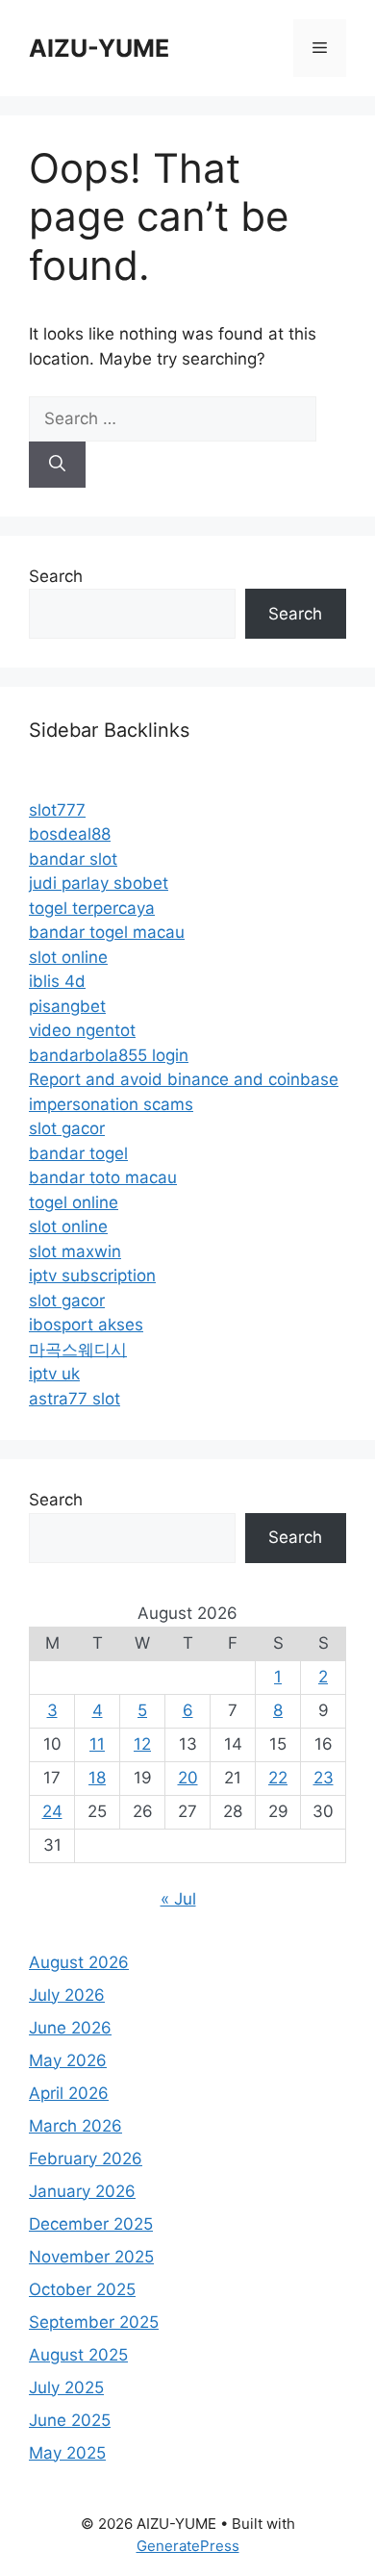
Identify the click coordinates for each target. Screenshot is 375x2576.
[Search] (57, 465)
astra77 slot (75, 1399)
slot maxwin (75, 1251)
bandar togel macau (107, 932)
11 (97, 1744)
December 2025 (91, 2224)
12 (142, 1744)
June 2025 (70, 2420)
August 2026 (79, 1962)
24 (52, 1811)
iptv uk (54, 1374)
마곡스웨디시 (78, 1350)
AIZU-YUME (99, 48)
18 (97, 1778)
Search (56, 576)
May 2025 (67, 2453)
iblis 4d (57, 981)
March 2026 (75, 2126)
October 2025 (82, 2289)
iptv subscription (92, 1275)
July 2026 (67, 1995)
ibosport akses (86, 1325)
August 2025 (78, 2355)
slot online (68, 957)
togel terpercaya (92, 908)
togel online (74, 1202)
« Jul (178, 1899)
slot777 (57, 810)
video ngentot (82, 1030)
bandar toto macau (103, 1177)
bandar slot (73, 859)
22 (278, 1778)
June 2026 (70, 2028)
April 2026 (69, 2093)
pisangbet (67, 1006)
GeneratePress (188, 2546)
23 (324, 1778)
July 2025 (66, 2387)
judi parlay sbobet (99, 883)
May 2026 (68, 2060)
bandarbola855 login (109, 1055)
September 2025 (94, 2322)
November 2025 (91, 2257)
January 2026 (82, 2191)
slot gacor (67, 1128)
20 (188, 1778)
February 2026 (86, 2159)
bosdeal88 (70, 834)
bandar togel (78, 1153)
